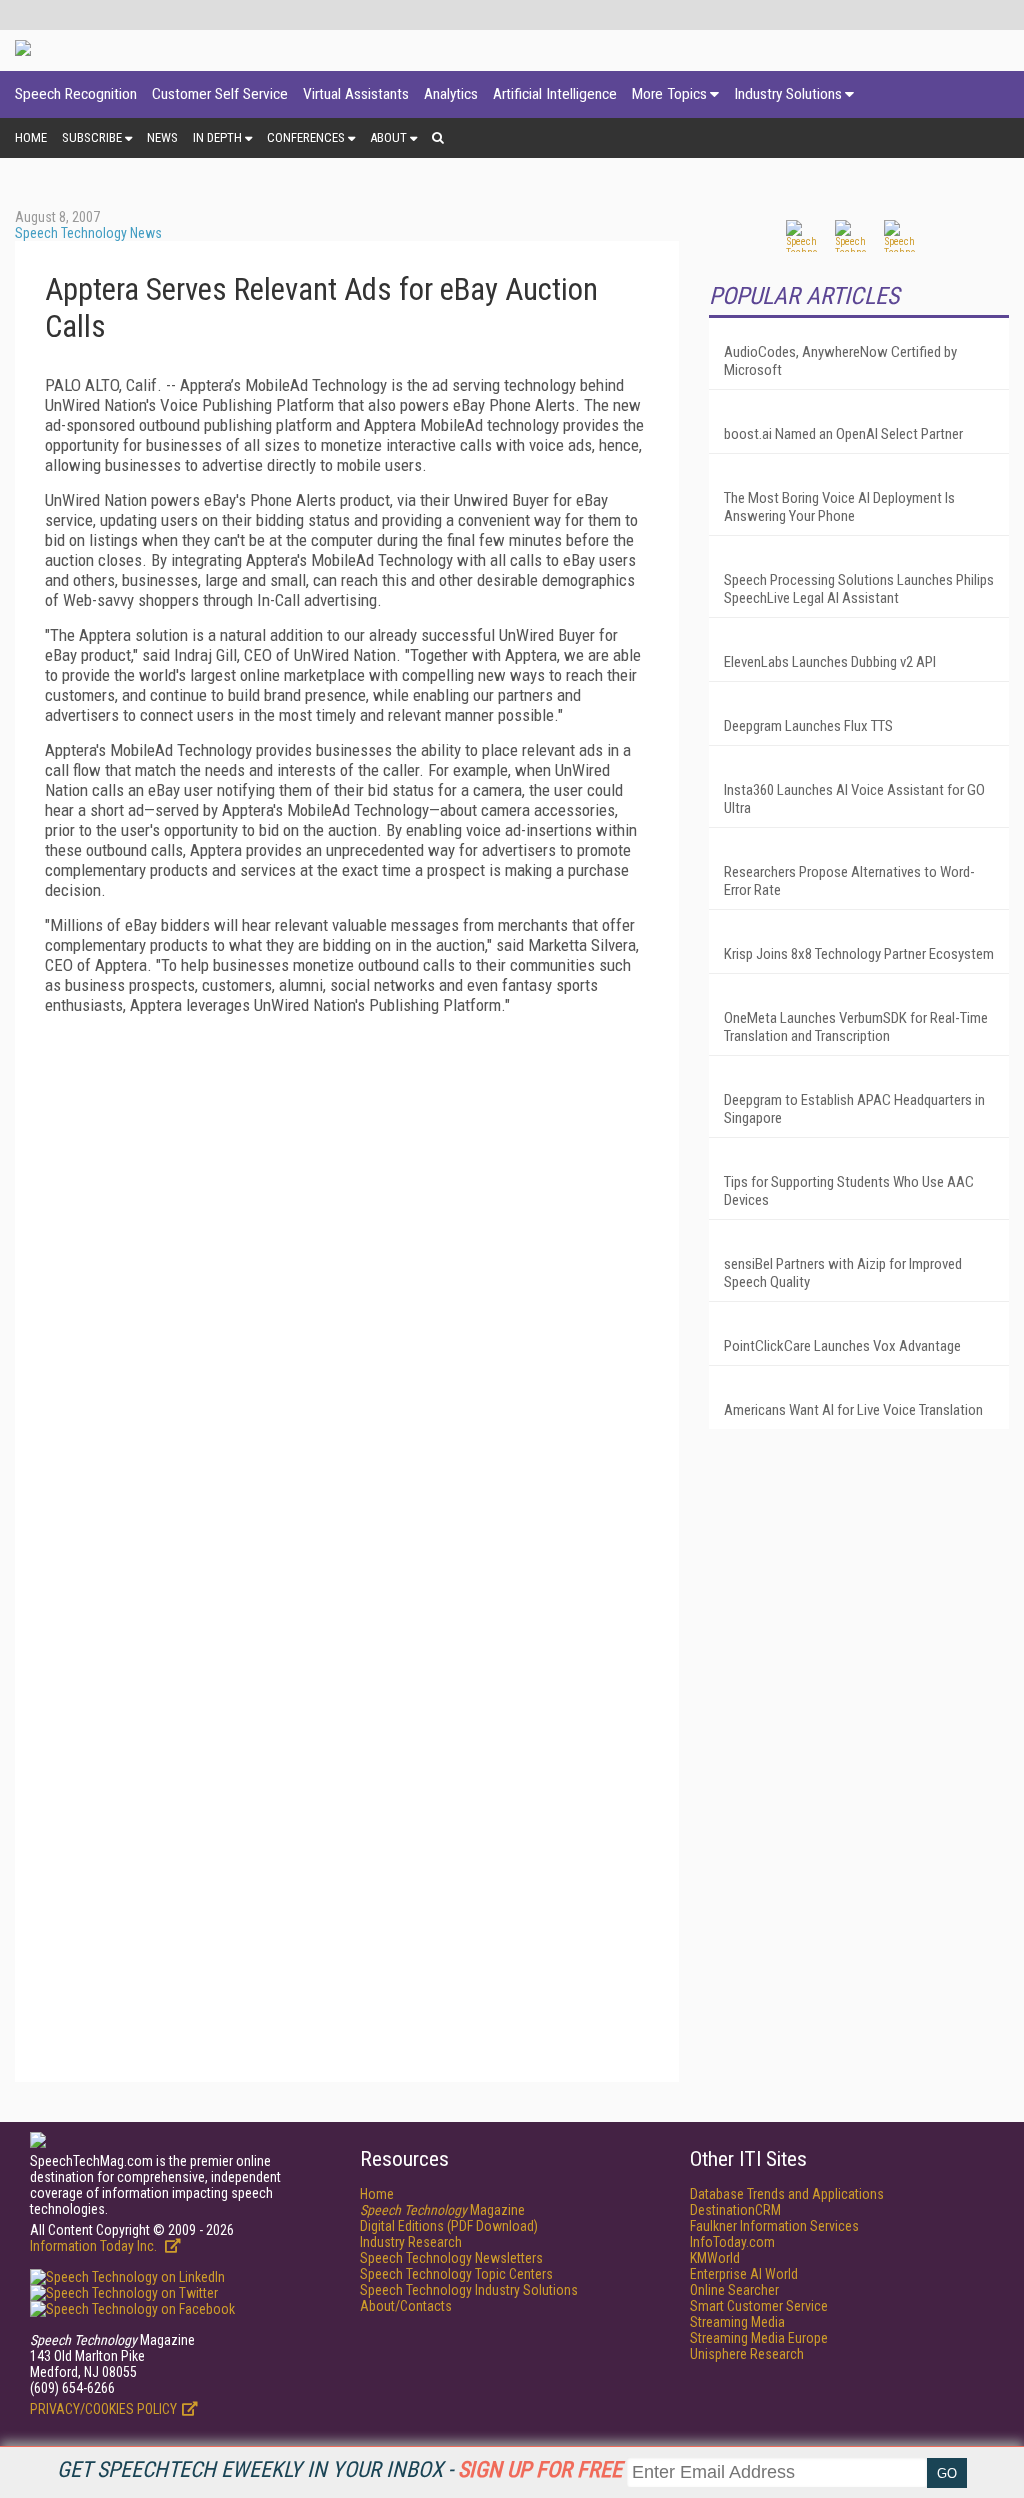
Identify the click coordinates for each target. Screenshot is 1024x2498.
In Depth (217, 137)
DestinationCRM (735, 2210)
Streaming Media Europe (759, 2338)
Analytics (451, 94)
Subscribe (92, 137)
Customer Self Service (220, 94)
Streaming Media (737, 2322)
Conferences (306, 137)
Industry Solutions (788, 94)
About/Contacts (406, 2306)
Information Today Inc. (95, 2246)
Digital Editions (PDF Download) (449, 2226)
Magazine (442, 2210)
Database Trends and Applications (787, 2194)
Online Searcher (734, 2290)
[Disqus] (347, 1280)
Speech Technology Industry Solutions (469, 2290)
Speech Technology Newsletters (451, 2258)
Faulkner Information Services (774, 2226)
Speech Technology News (88, 233)
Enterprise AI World (744, 2274)
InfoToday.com (732, 2242)
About (388, 137)
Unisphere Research (747, 2354)
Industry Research (411, 2242)
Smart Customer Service (759, 2306)
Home (31, 137)
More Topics (669, 94)
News (162, 137)
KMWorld (715, 2258)
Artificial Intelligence (555, 94)
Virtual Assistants (356, 94)
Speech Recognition (76, 94)
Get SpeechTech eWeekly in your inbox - (339, 2469)
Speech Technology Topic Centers (456, 2274)
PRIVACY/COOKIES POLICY (103, 2409)
